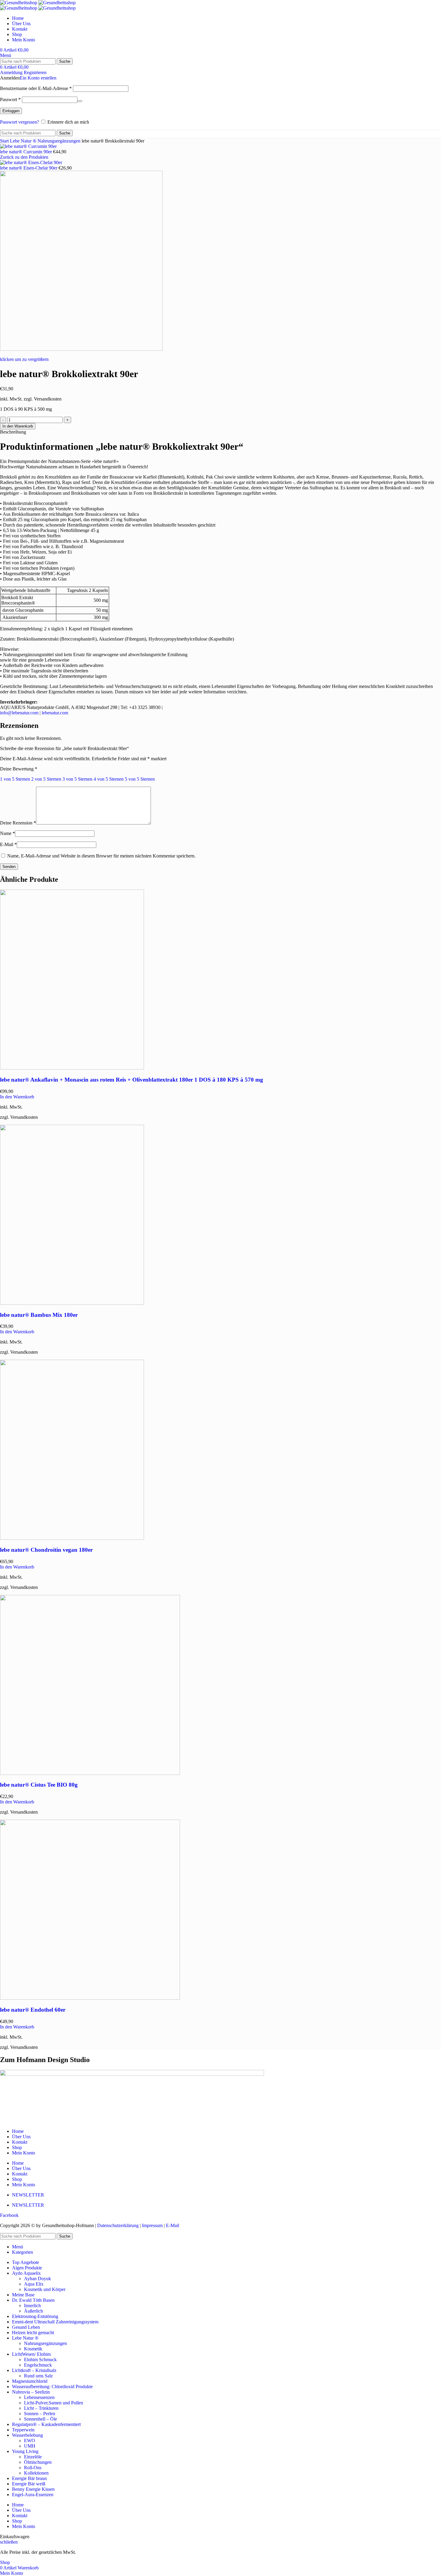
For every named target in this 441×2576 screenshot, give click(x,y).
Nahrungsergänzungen (60, 141)
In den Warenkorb (18, 426)
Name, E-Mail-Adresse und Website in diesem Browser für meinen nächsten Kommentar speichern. (101, 856)
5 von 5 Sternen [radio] (140, 779)
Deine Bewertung (19, 769)
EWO (30, 2441)
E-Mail (8, 844)
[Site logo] (19, 3)
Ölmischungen (38, 2462)
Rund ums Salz (38, 2376)
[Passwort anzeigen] (80, 101)
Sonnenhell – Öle (40, 2419)
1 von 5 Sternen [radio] (15, 779)
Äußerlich (33, 2311)
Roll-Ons (33, 2468)
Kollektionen (36, 2473)
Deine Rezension (18, 823)
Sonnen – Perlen (40, 2414)
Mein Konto (24, 2153)
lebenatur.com (55, 713)
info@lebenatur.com (19, 713)
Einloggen (11, 111)
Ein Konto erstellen (38, 78)
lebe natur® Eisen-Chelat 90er (29, 168)
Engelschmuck (38, 2365)
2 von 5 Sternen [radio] (46, 779)
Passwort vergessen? (19, 122)
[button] (17, 1097)
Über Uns (21, 2137)
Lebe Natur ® (24, 141)
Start (5, 141)
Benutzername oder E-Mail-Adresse (36, 88)
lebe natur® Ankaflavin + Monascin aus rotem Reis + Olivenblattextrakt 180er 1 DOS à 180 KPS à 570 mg (132, 1080)
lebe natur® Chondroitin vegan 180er (46, 1550)
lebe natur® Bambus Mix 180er (39, 1315)
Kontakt (20, 2142)
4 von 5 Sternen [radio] (109, 779)
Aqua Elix (34, 2284)
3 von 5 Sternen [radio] (77, 779)
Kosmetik (33, 2349)
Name (7, 833)
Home (18, 2131)
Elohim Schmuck (40, 2360)
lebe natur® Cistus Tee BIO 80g (39, 1785)
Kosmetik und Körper (45, 2289)
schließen (9, 2542)
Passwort (10, 99)
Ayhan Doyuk (37, 2279)
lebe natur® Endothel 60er (33, 2010)
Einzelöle (33, 2457)
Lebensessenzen (39, 2397)
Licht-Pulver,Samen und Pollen (54, 2403)
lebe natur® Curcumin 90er (27, 152)
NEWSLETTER (28, 2195)
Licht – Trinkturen (41, 2408)
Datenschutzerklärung (118, 2225)
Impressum (152, 2225)
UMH (30, 2446)
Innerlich (32, 2306)
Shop (17, 2147)
